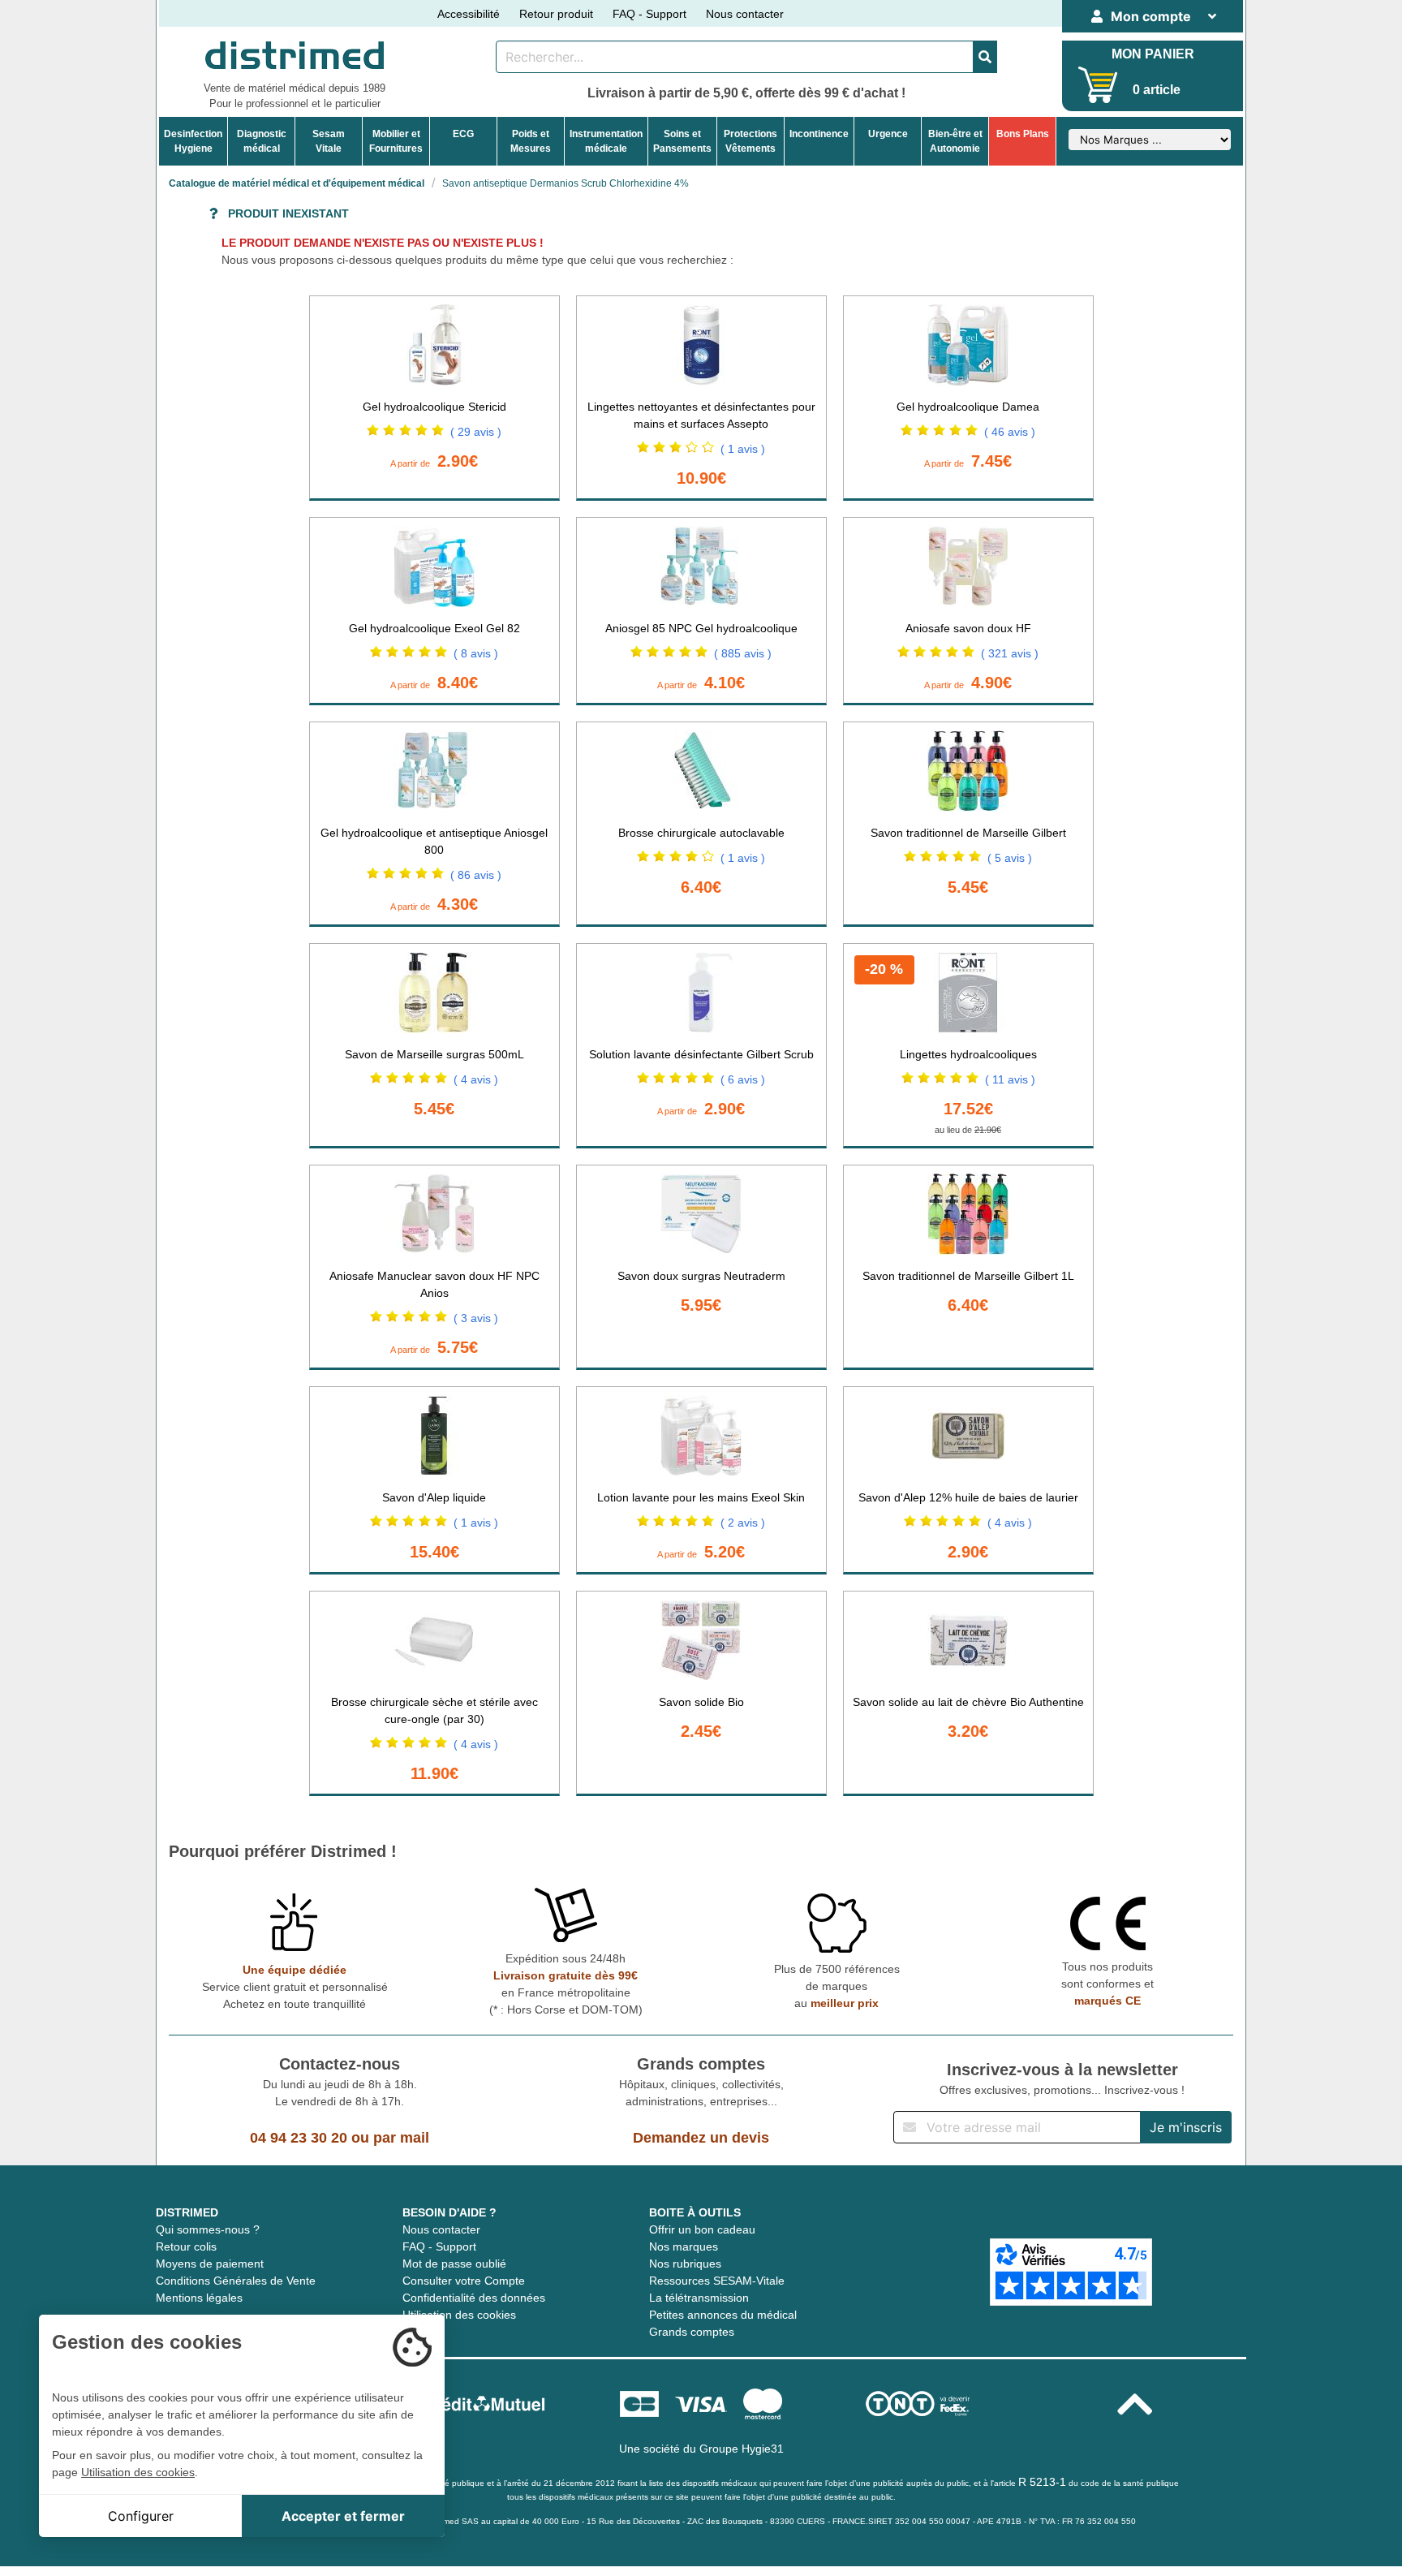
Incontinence (819, 134)
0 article (1157, 90)
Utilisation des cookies (459, 2315)
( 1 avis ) (743, 449)
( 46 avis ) (1010, 432)
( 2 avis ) (743, 1523)
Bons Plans (1023, 134)
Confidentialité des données (474, 2298)
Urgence (888, 134)
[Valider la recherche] (985, 57)
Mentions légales (199, 2298)
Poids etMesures (531, 141)
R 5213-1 (1042, 2482)
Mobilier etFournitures (396, 141)
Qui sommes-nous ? (208, 2229)
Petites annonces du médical (723, 2315)
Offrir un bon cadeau (702, 2229)
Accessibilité (469, 14)
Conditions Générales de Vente (236, 2281)
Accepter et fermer (343, 2516)
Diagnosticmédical (262, 141)
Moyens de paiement (210, 2264)
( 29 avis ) (476, 432)
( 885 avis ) (743, 653)
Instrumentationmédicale (606, 141)
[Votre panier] (1098, 85)
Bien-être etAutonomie (955, 141)
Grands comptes (692, 2332)
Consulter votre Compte (464, 2281)
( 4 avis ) (476, 1079)
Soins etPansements (682, 141)
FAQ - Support (649, 14)
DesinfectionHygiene (193, 141)
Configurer (141, 2516)
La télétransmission (699, 2298)
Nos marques (684, 2246)
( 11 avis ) (1010, 1079)
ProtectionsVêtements (750, 141)
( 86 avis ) (476, 875)
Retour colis (186, 2246)
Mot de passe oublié (454, 2264)
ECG (463, 134)
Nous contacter (745, 14)
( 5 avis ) (1010, 858)
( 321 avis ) (1010, 653)
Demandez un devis (701, 2138)
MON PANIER (1153, 54)
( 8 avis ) (476, 653)
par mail (401, 2138)
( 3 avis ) (476, 1318)
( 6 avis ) (743, 1079)
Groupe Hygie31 (742, 2449)
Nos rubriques (685, 2264)
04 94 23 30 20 (299, 2138)
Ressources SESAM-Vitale (717, 2281)
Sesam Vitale (329, 141)
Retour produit (556, 14)
